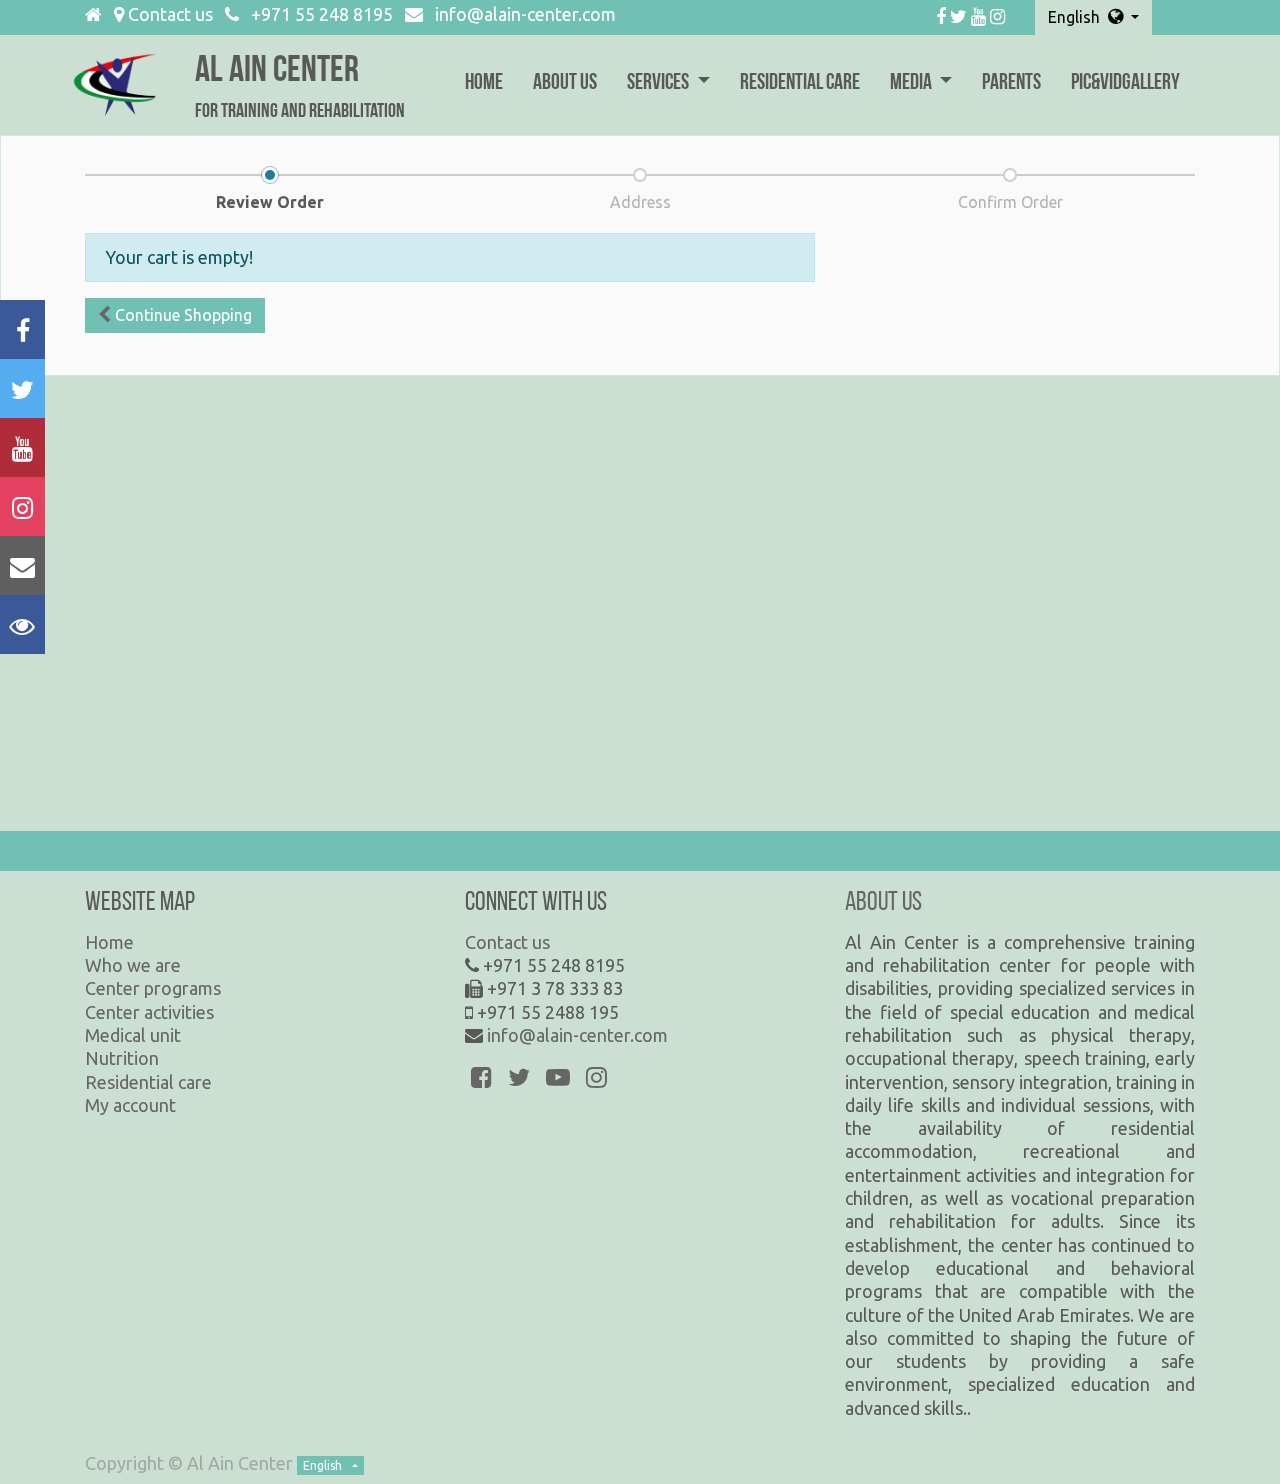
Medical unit (133, 1035)
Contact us (168, 14)
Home (109, 942)
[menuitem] (484, 85)
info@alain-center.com (525, 14)
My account (130, 1105)
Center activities (149, 1012)
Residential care (148, 1082)
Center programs (153, 988)
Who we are (133, 965)
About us (883, 903)
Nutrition (122, 1058)
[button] (175, 315)
